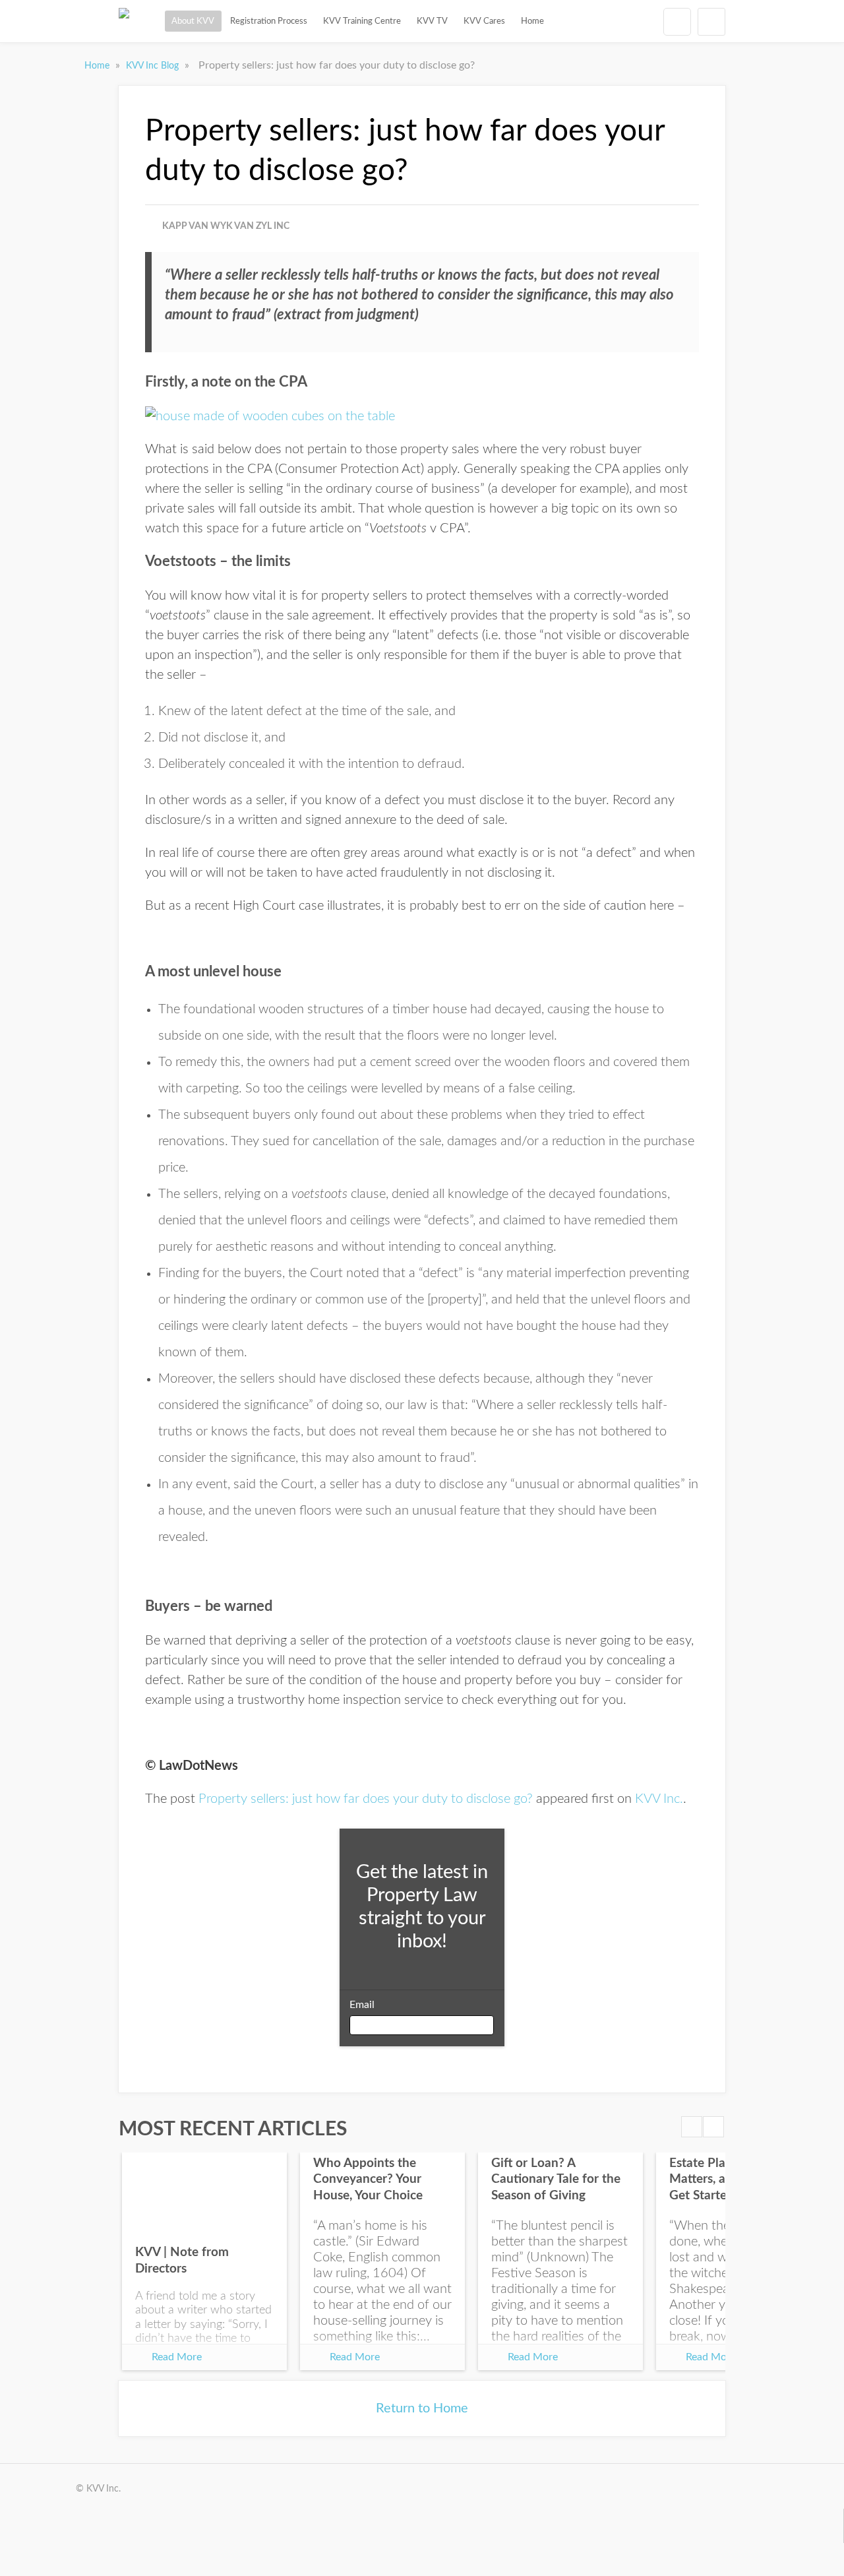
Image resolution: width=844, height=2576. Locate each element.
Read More (177, 2357)
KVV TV (432, 21)
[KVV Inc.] (124, 21)
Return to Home (422, 2408)
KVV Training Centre (362, 21)
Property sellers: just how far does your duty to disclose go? (366, 1799)
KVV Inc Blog (154, 66)
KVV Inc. (659, 1799)
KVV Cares (484, 21)
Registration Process (269, 21)
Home (532, 21)
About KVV (193, 21)
